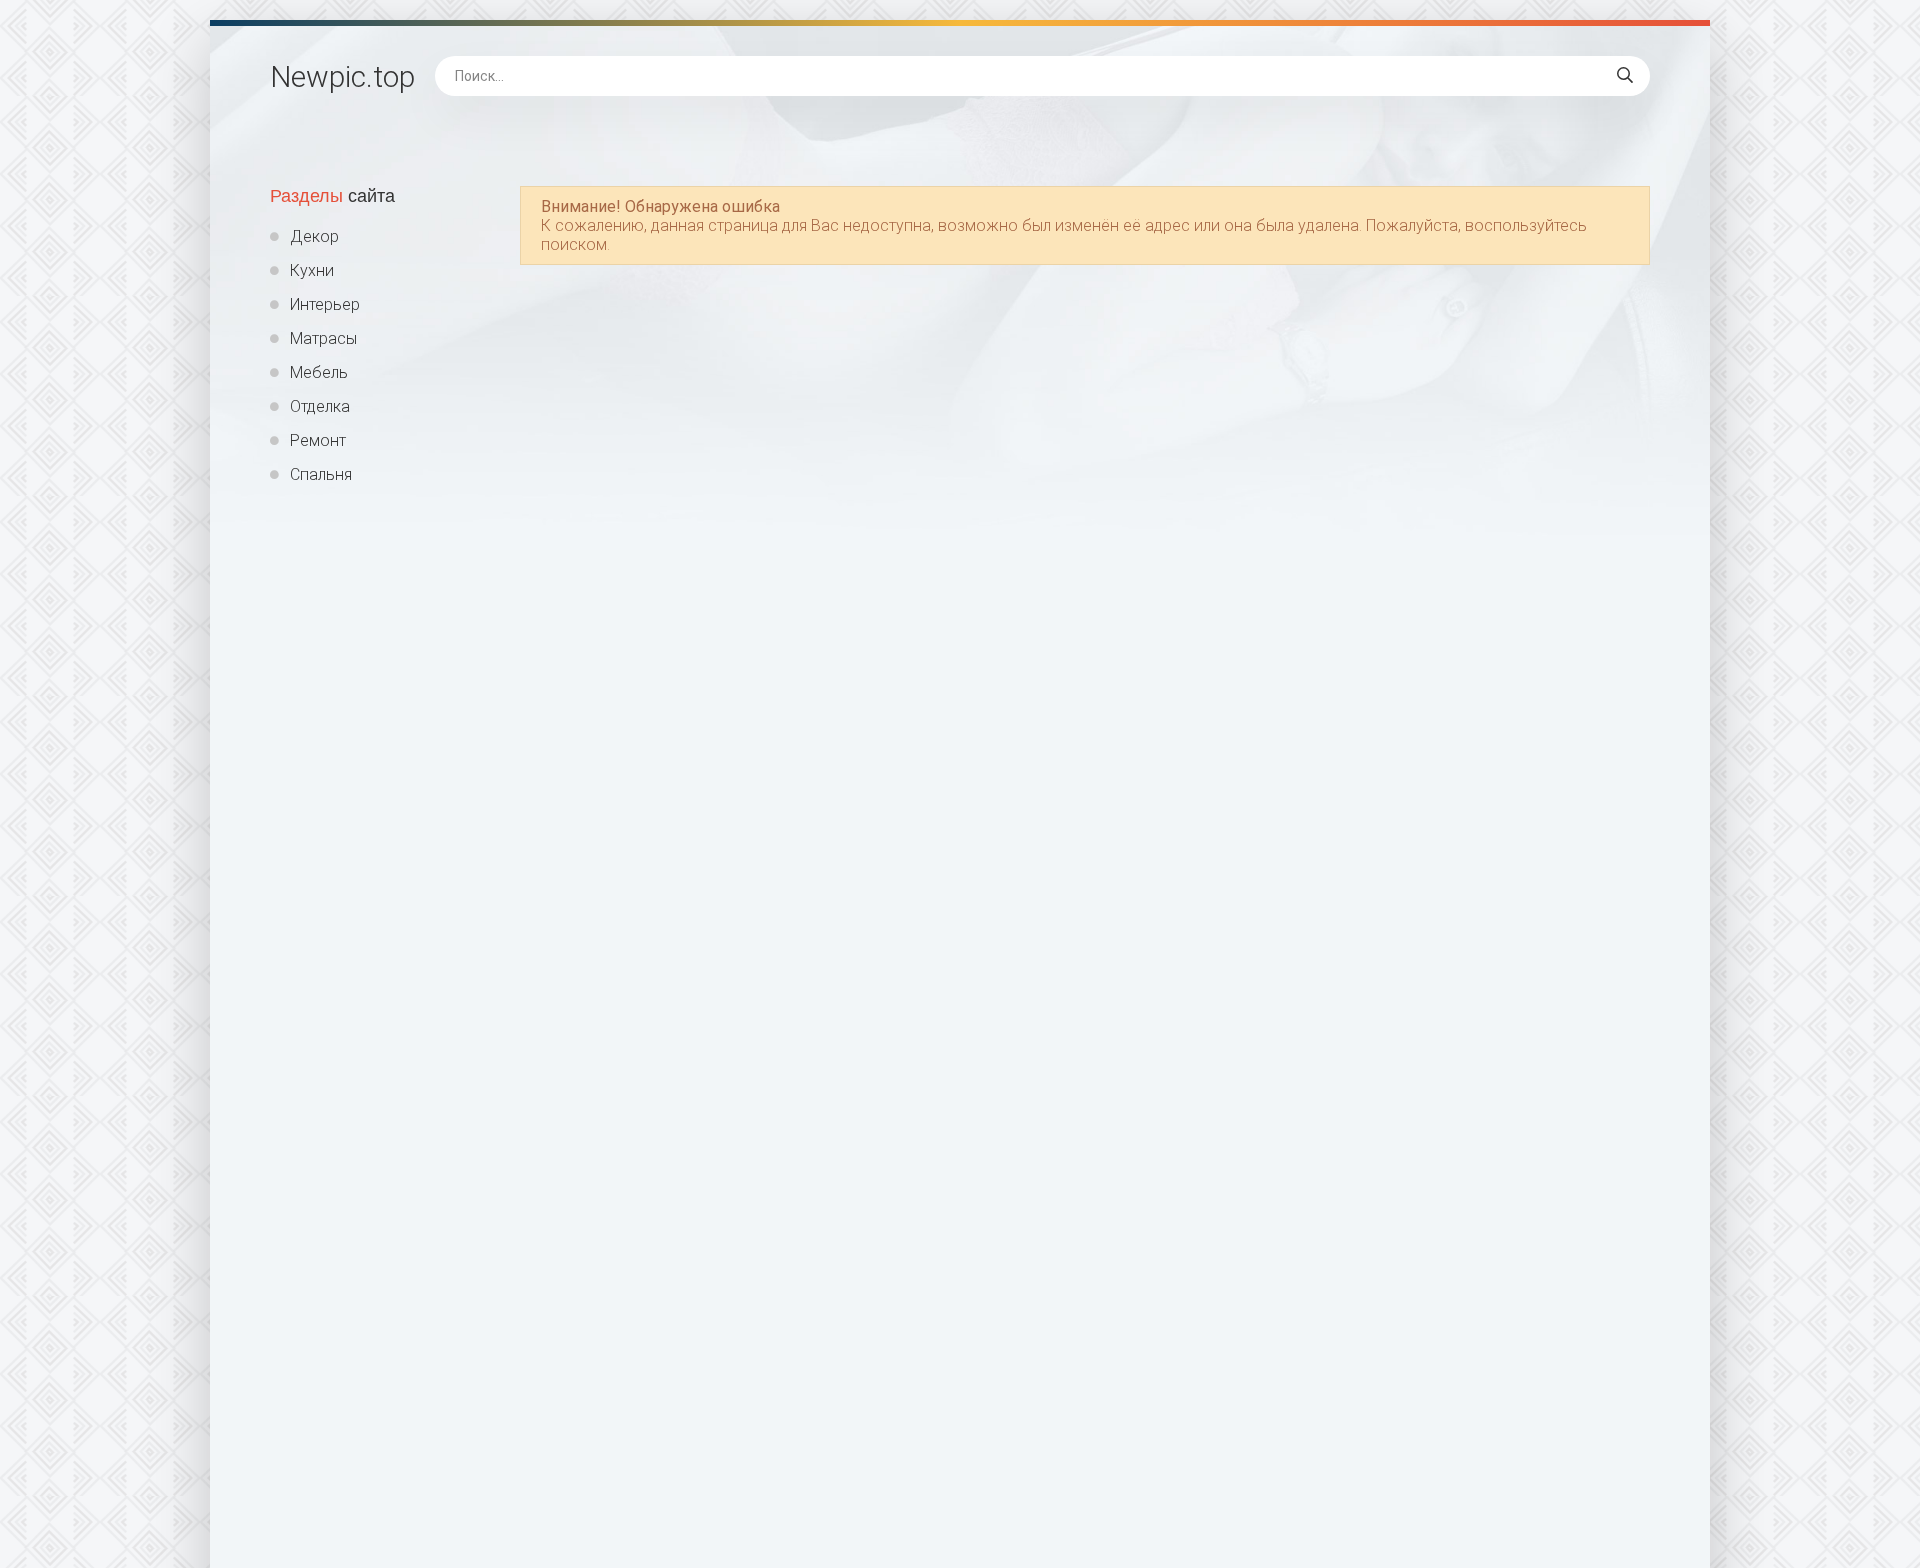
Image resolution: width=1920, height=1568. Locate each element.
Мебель (319, 372)
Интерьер (325, 304)
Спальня (321, 474)
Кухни (312, 270)
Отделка (320, 406)
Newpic (342, 76)
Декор (314, 236)
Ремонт (318, 440)
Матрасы (323, 338)
